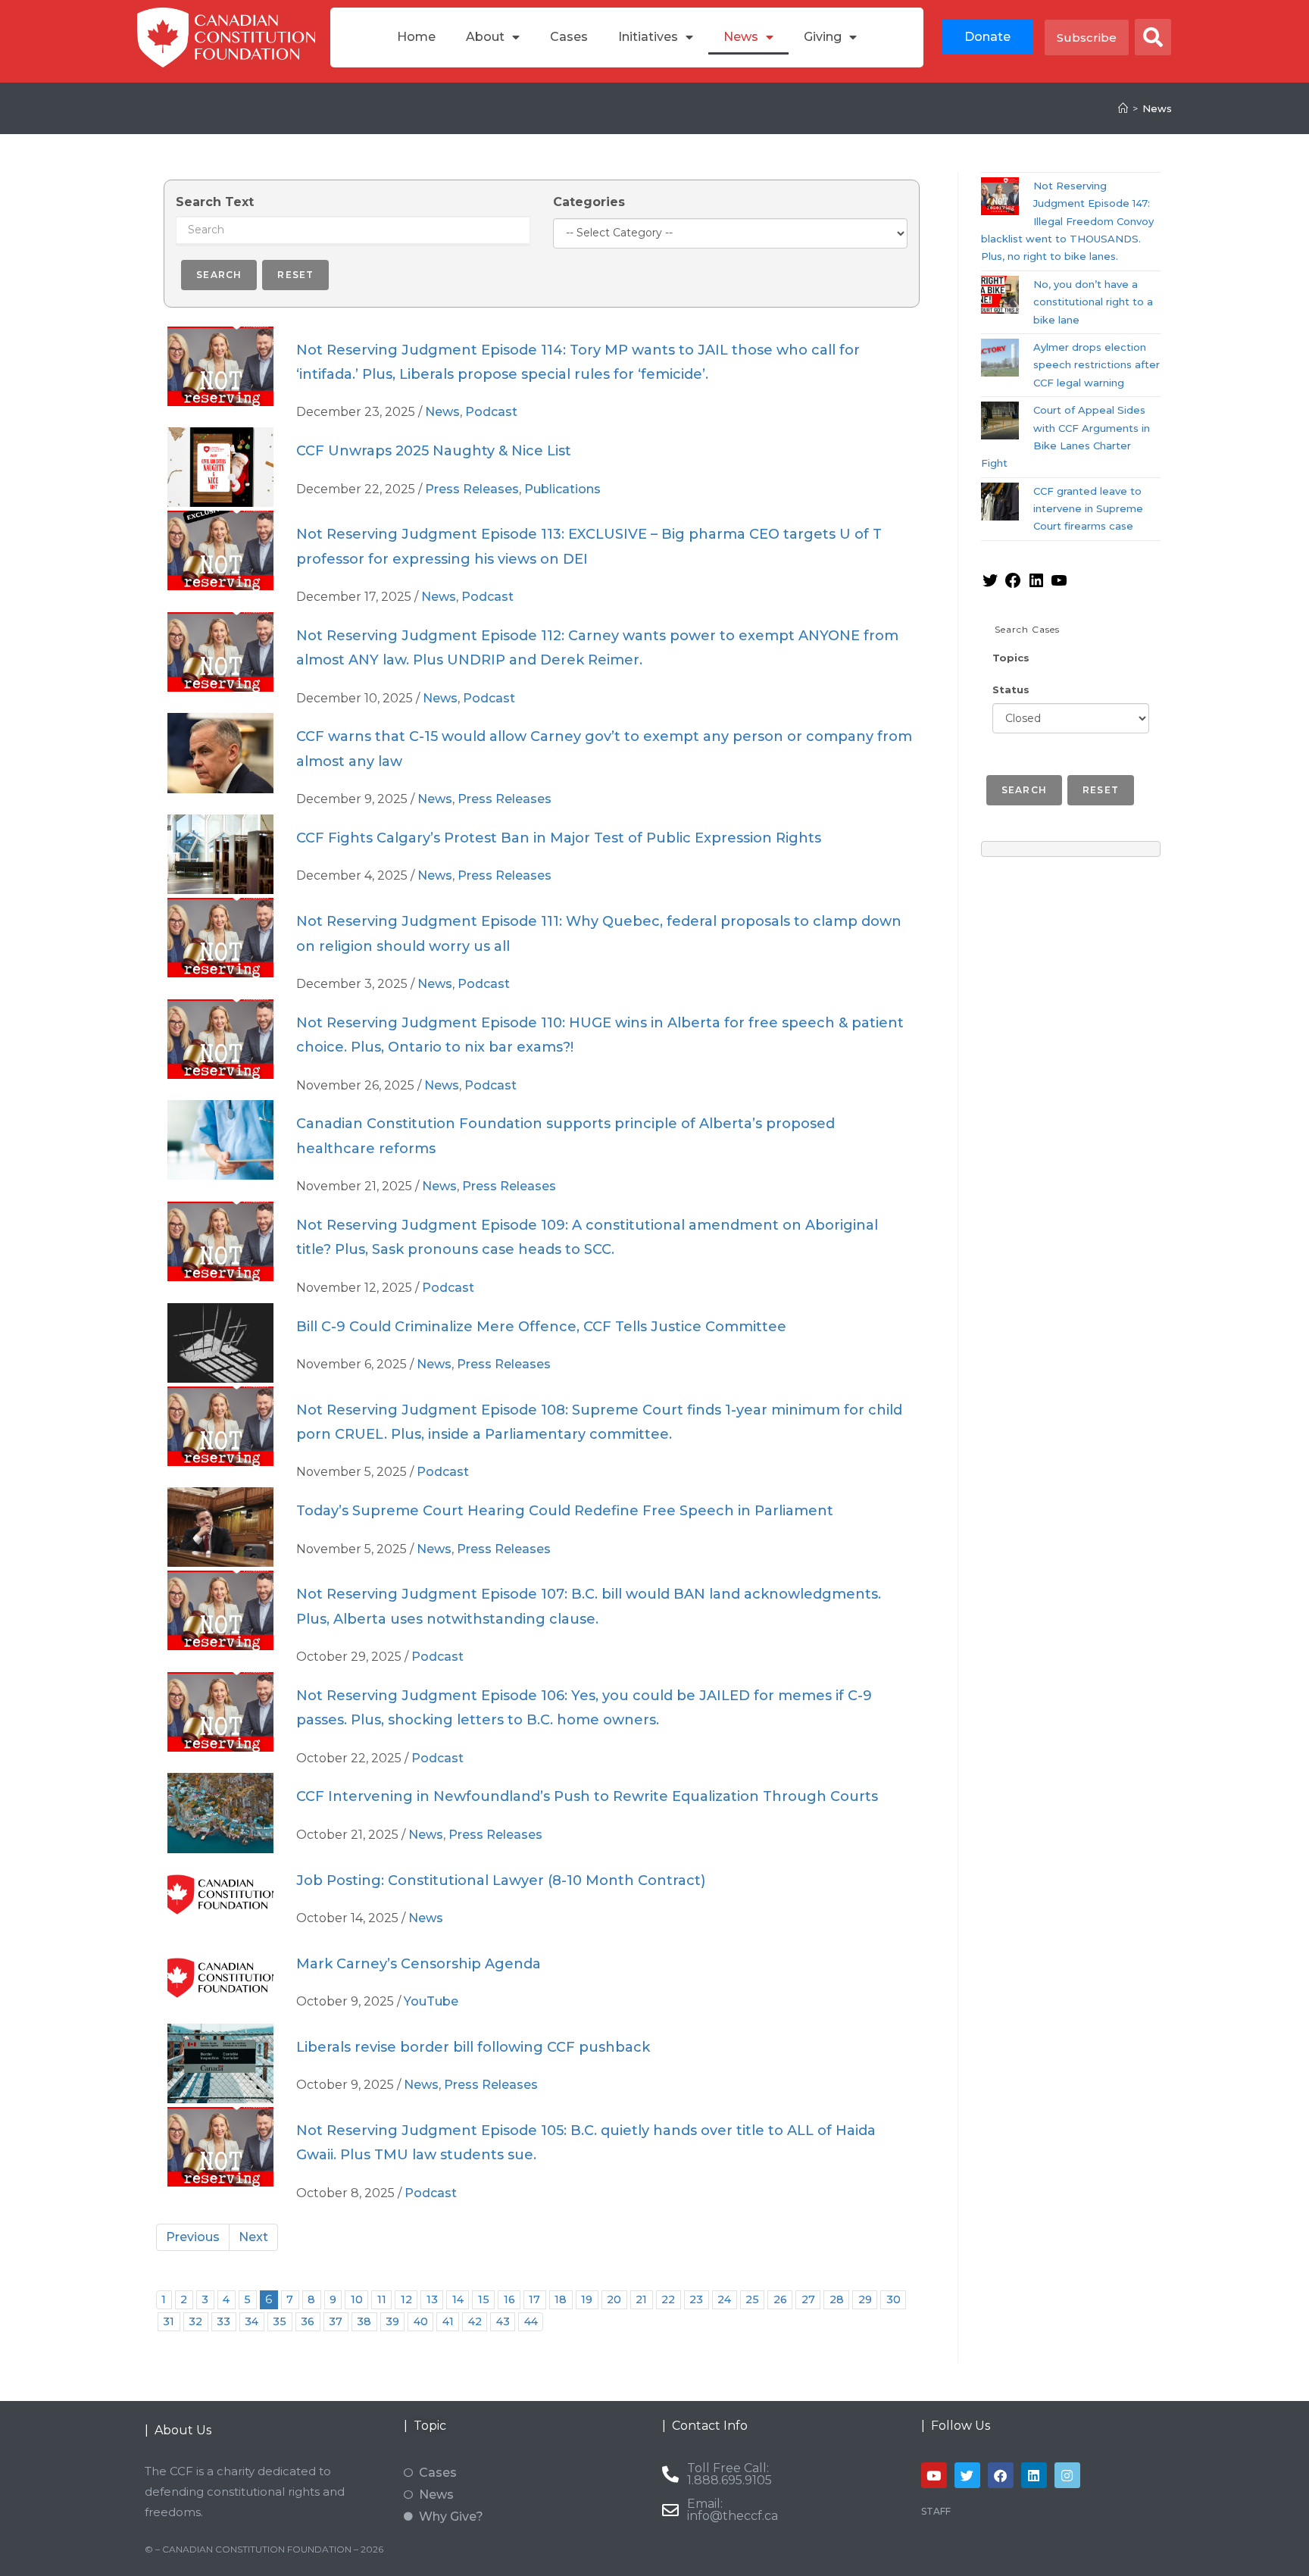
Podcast (491, 412)
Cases (569, 37)
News (741, 37)
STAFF (936, 2511)
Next (253, 2237)
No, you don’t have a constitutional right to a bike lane (1093, 302)
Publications (562, 489)
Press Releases (472, 489)
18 (561, 2299)
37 (336, 2321)
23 (696, 2299)
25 (752, 2299)
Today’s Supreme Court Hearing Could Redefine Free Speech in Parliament (565, 1511)
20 (614, 2299)
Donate (987, 37)
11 (382, 2299)
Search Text (215, 202)
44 (531, 2321)
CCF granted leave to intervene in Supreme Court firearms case (1088, 509)
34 (251, 2321)
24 (724, 2299)
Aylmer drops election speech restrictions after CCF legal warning (1097, 365)
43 (503, 2321)
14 (458, 2299)
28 (837, 2299)
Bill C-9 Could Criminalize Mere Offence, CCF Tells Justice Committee (541, 1327)
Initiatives (648, 37)
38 (364, 2321)
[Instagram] (1067, 2475)
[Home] (1123, 108)
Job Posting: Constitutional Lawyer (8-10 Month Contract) (501, 1880)
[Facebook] (1013, 586)
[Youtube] (934, 2475)
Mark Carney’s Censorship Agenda (419, 1964)
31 (169, 2321)
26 (780, 2299)
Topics (1011, 658)
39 (392, 2321)
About (485, 37)
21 (641, 2299)
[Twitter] (990, 586)
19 (587, 2299)
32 (195, 2321)
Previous (193, 2237)
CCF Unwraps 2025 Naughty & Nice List (434, 451)
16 (509, 2299)
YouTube (431, 2001)
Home (416, 37)
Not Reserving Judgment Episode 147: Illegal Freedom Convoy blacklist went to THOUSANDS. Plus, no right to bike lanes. (1068, 221)
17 (534, 2299)
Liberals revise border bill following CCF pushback (473, 2047)
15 (484, 2299)
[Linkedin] (1034, 2475)
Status (1011, 689)
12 (406, 2299)
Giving (823, 37)
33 (223, 2321)
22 (668, 2299)
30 (893, 2299)
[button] (1153, 37)
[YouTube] (1059, 586)
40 (421, 2321)
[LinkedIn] (1036, 586)
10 (357, 2299)
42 (475, 2321)
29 (865, 2299)
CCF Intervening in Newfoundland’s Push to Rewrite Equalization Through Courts (587, 1796)
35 (280, 2321)
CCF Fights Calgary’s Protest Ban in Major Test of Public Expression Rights (559, 838)
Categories (589, 202)
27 (808, 2299)
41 (448, 2321)
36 (308, 2321)
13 (432, 2299)
